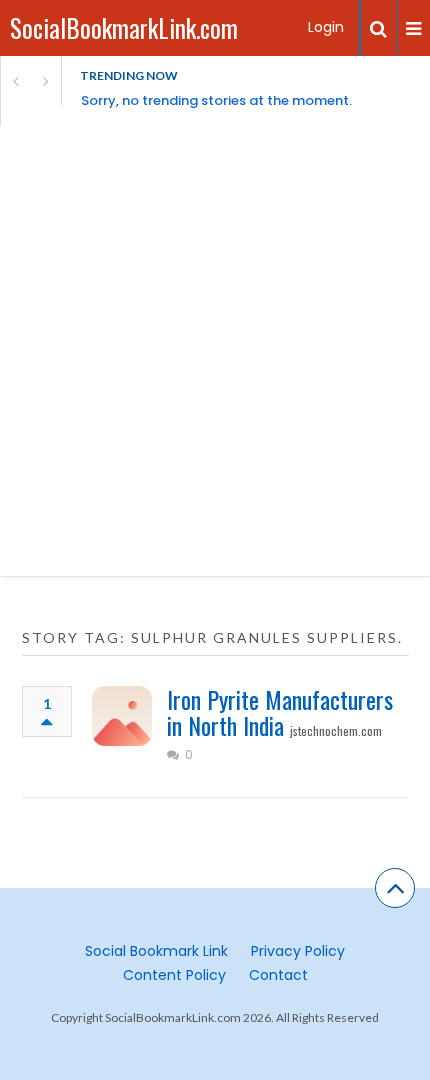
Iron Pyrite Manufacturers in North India (280, 712)
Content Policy (174, 975)
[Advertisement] (215, 351)
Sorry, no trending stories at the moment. (216, 100)
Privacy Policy (298, 951)
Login (326, 27)
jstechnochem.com (336, 730)
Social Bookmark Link (156, 951)
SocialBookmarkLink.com (124, 27)
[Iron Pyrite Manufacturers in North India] (122, 716)
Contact (278, 975)
